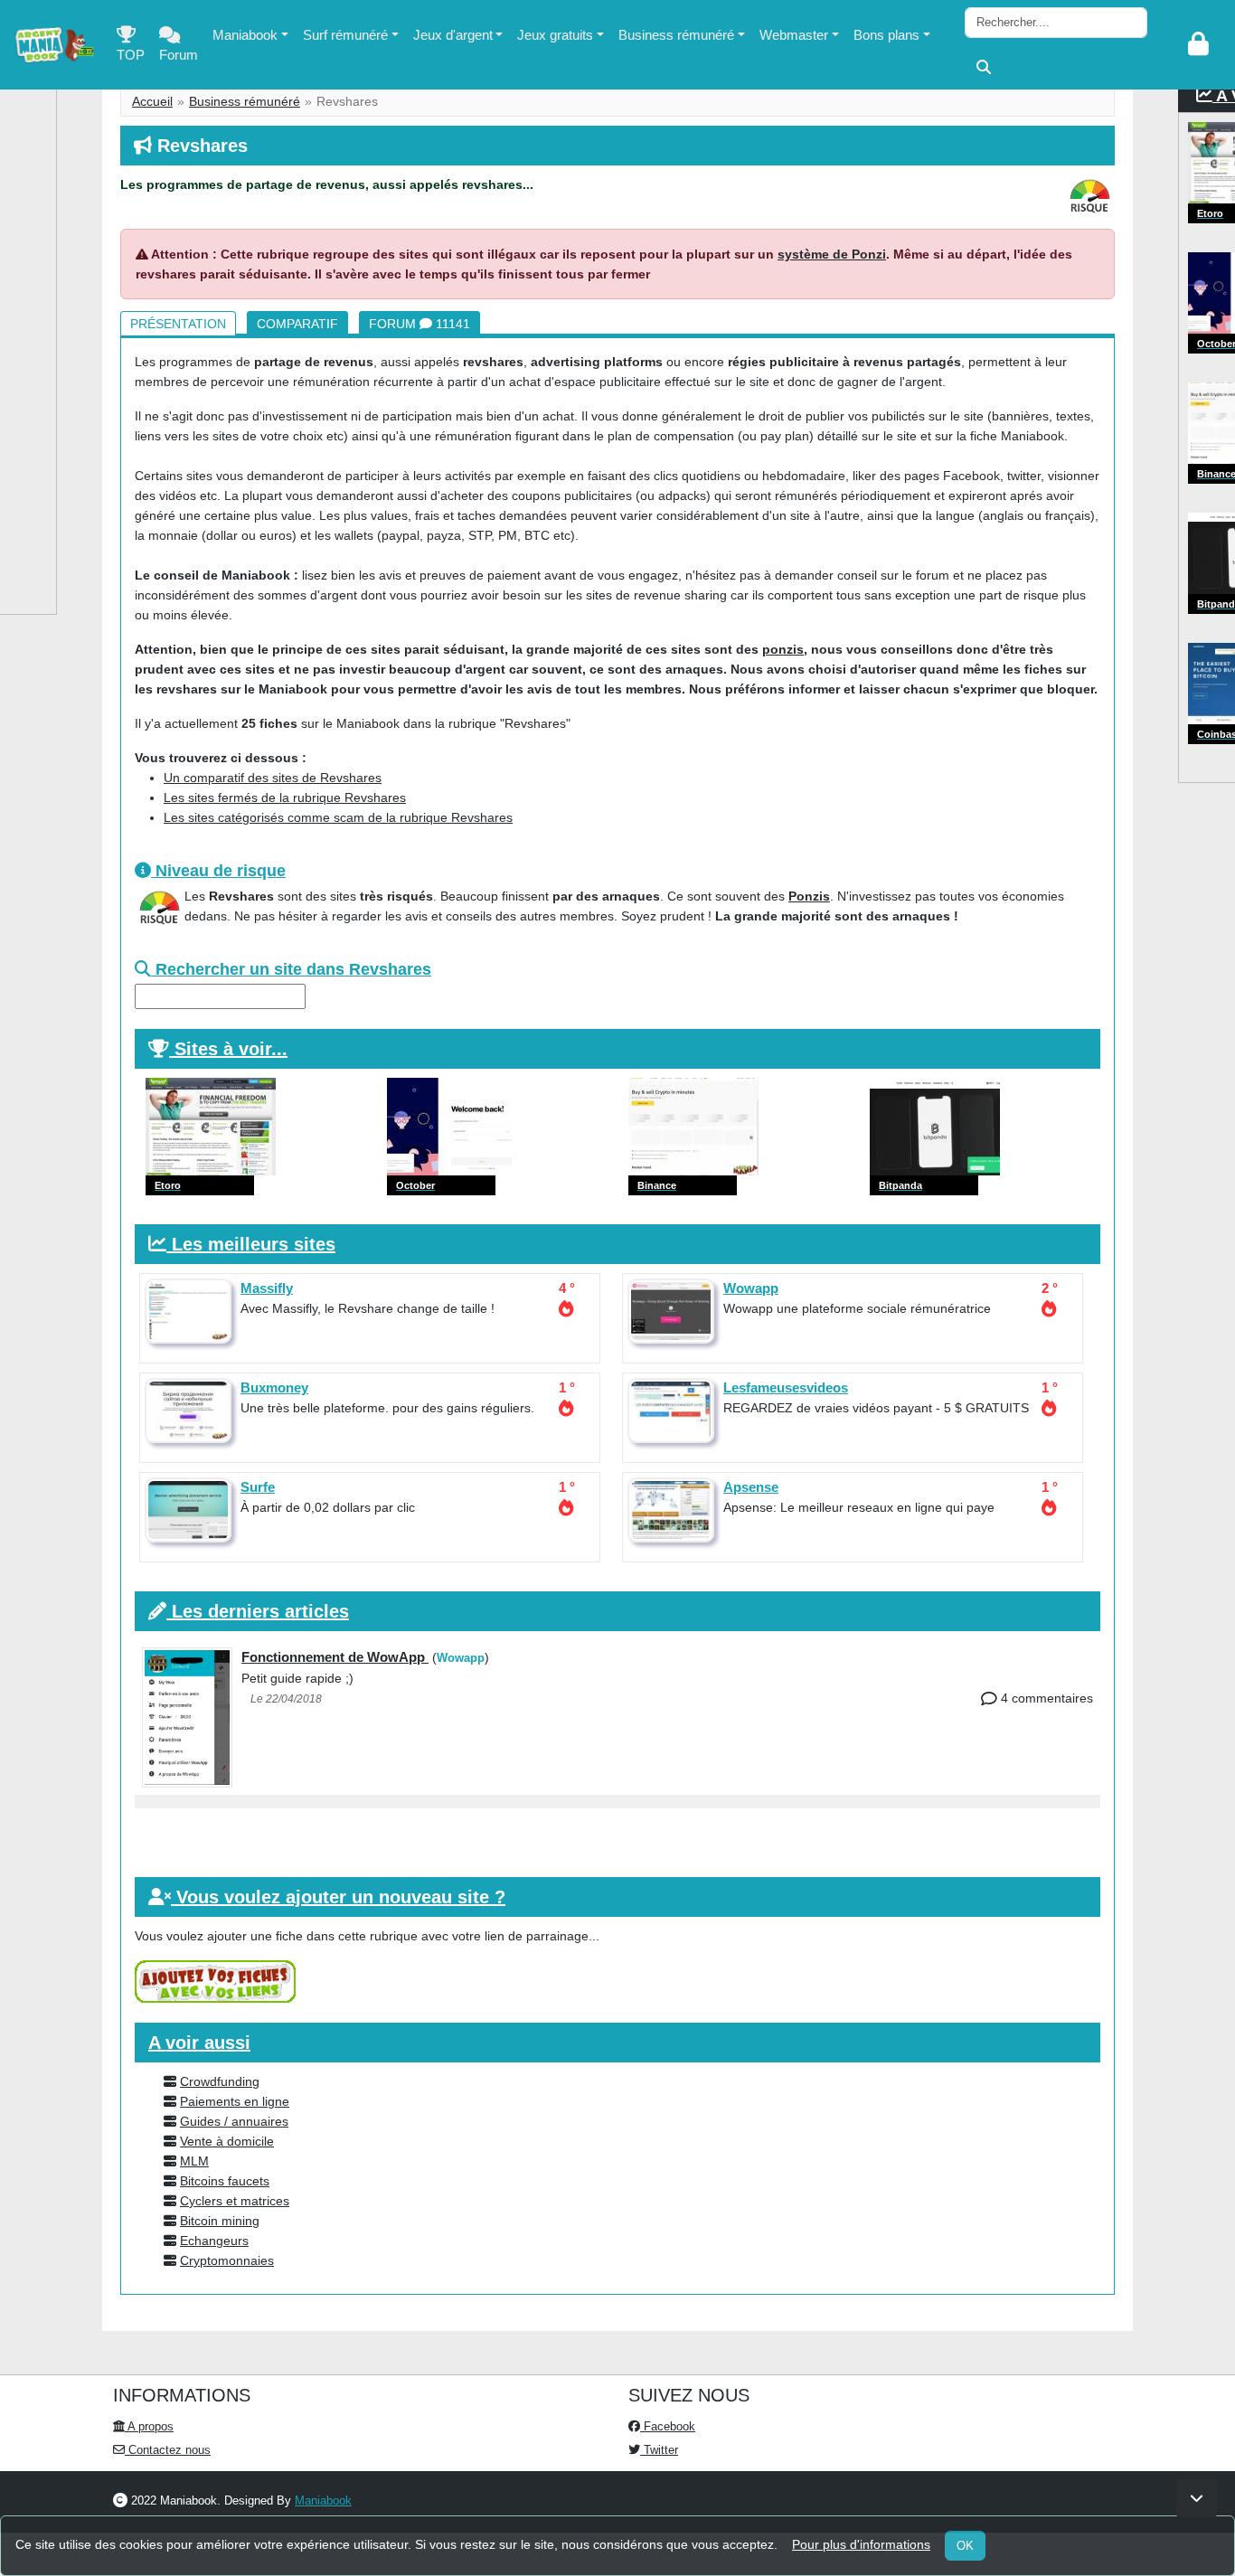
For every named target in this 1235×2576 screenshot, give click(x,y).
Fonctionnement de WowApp (335, 1657)
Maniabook (245, 35)
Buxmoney (274, 1387)
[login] (1198, 45)
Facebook (668, 2426)
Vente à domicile (227, 2141)
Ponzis (809, 896)
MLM (194, 2161)
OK (965, 2546)
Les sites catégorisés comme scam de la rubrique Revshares (338, 817)
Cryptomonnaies (227, 2260)
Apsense (751, 1487)
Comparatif (297, 324)
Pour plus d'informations (861, 2544)
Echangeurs (214, 2241)
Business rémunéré (676, 35)
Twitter (659, 2450)
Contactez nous (168, 2450)
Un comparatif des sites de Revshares (273, 778)
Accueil (152, 101)
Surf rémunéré (345, 35)
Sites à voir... (231, 1049)
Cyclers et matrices (235, 2201)
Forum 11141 (420, 324)
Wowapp (751, 1288)
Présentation (178, 324)
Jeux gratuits (555, 35)
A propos (149, 2426)
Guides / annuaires (234, 2121)
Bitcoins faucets (225, 2181)
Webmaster (794, 35)
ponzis (783, 649)
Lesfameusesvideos (786, 1387)
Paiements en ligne (235, 2101)
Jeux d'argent (453, 35)
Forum (179, 55)
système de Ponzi (832, 254)
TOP (131, 55)
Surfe (258, 1487)
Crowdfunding (220, 2081)
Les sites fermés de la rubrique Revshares (285, 797)
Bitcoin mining (220, 2221)
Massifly (267, 1288)
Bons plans (886, 35)
